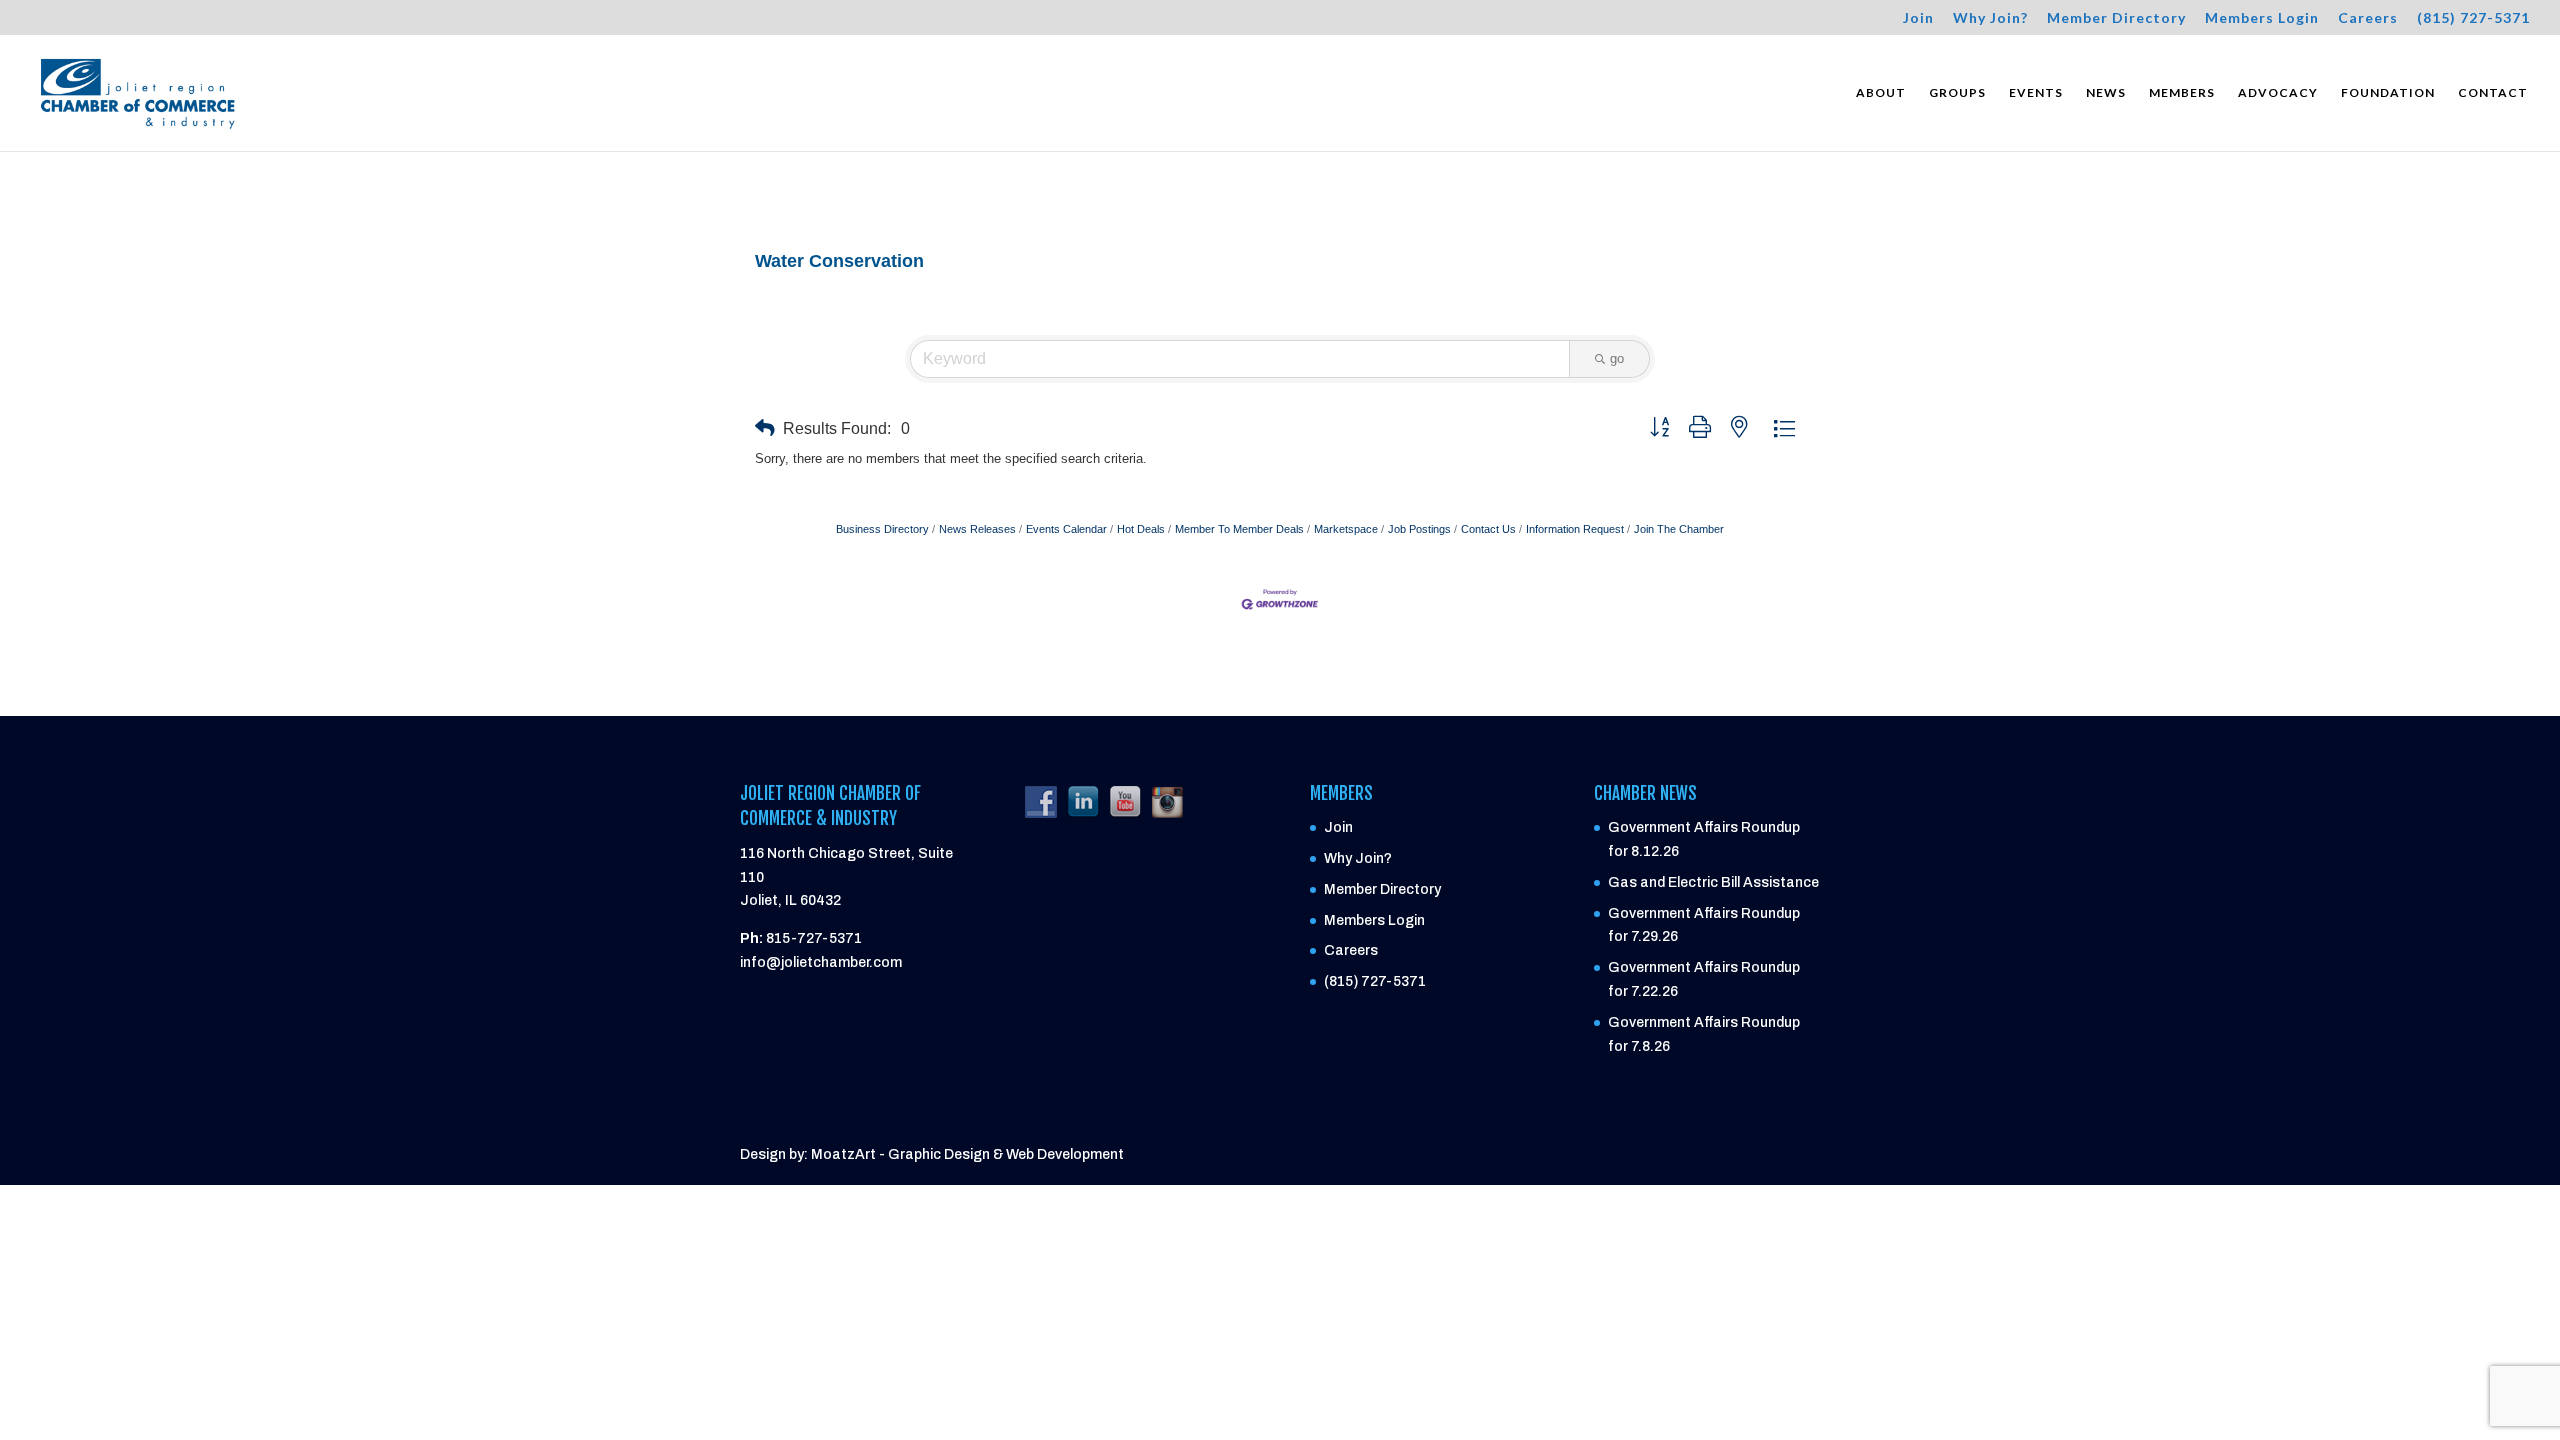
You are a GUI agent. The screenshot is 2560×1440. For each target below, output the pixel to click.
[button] (765, 428)
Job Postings (1419, 529)
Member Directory (2116, 18)
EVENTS (2036, 93)
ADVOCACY (2278, 93)
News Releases (977, 529)
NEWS (2106, 93)
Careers (2368, 18)
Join (1918, 18)
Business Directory (882, 529)
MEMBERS (2182, 93)
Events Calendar (1066, 529)
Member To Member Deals (1239, 529)
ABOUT (1881, 93)
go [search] (1617, 358)
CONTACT (2493, 93)
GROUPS (1957, 93)
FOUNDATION (2388, 93)
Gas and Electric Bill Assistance (1713, 882)
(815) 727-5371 (2473, 18)
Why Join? (1990, 18)
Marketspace (1346, 529)
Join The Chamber (1679, 529)
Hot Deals (1141, 529)
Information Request (1575, 529)
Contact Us (1488, 529)
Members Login (2262, 18)
